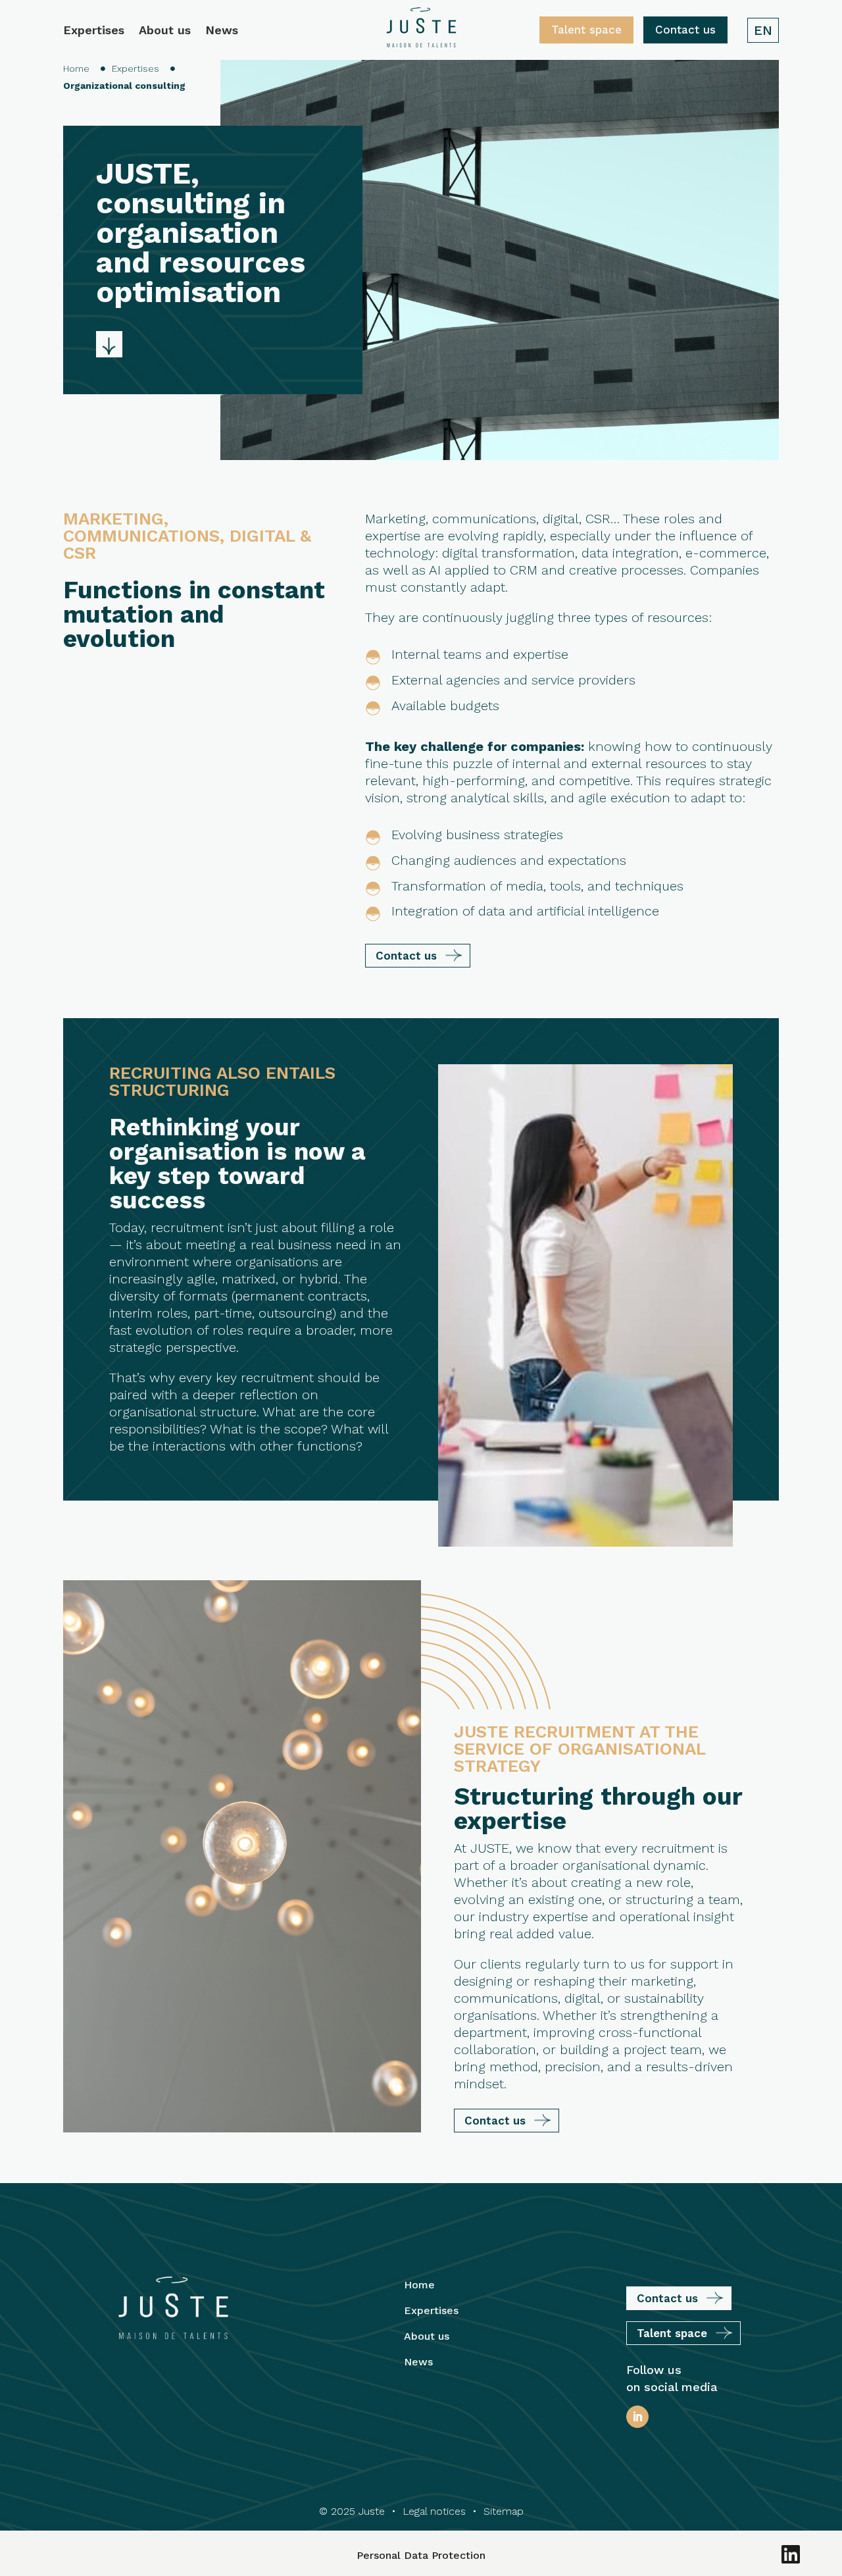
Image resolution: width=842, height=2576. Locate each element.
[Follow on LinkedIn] (637, 2417)
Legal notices (434, 2511)
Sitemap (504, 2511)
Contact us (685, 30)
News (222, 31)
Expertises (94, 31)
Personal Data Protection (421, 2555)
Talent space (586, 30)
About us (165, 31)
